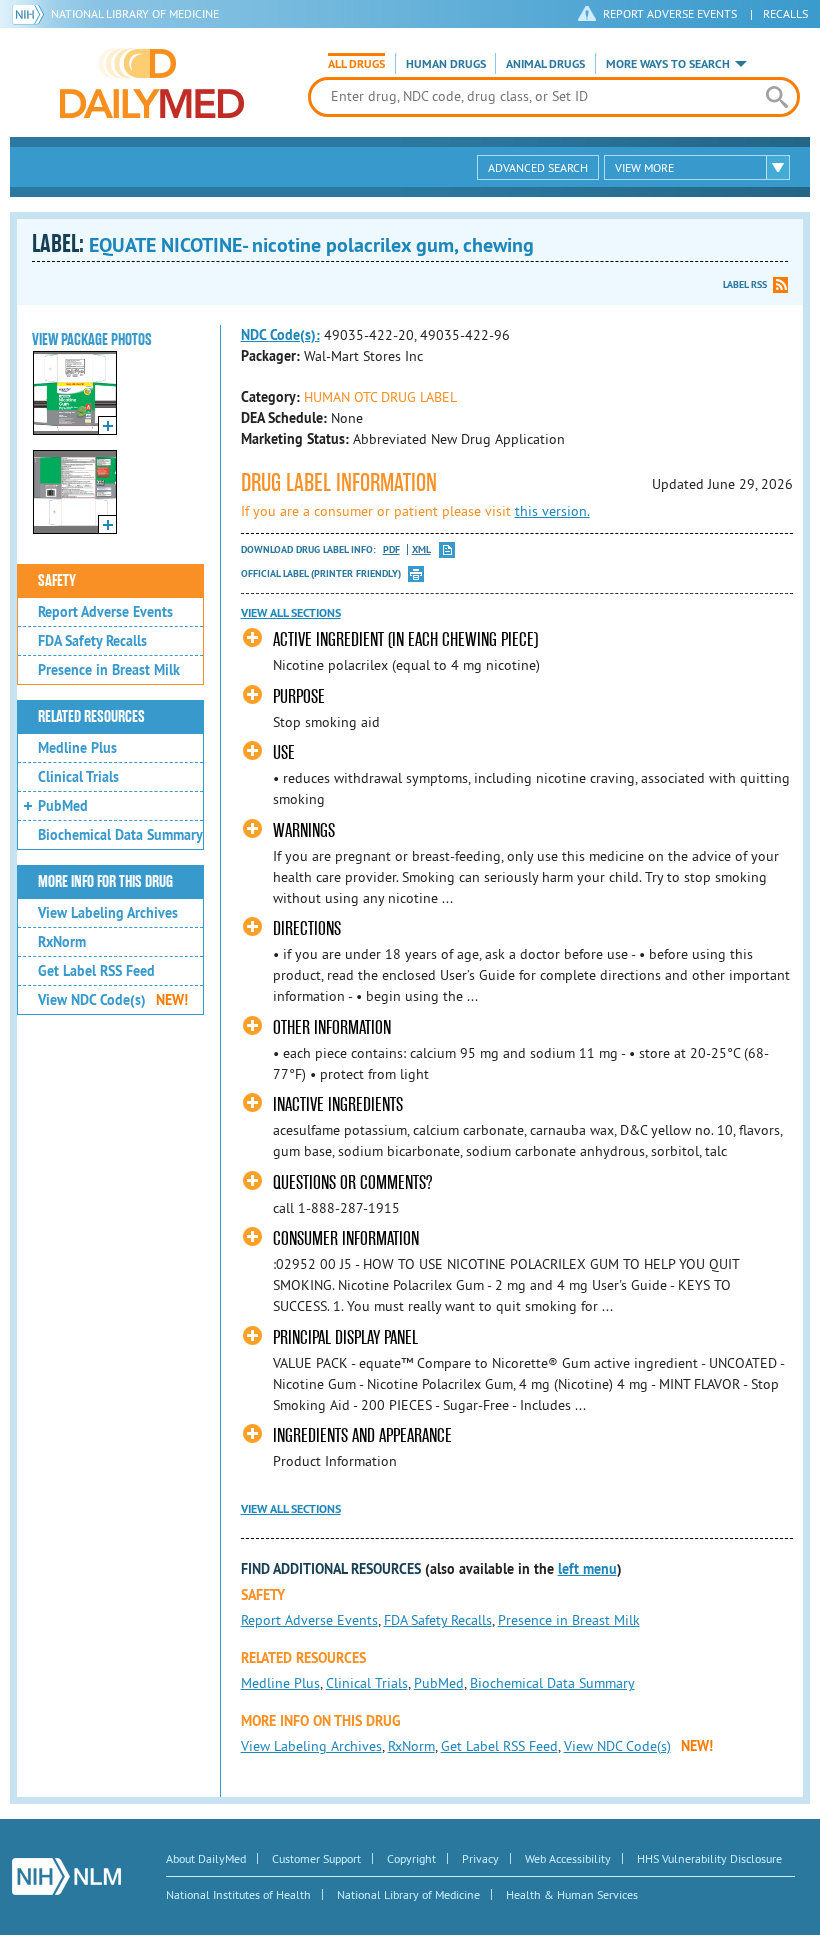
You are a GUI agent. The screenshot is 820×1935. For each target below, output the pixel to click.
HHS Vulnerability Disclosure (709, 1858)
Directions (307, 928)
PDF (391, 549)
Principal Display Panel (345, 1337)
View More (644, 167)
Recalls (785, 13)
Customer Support (316, 1858)
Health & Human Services (572, 1894)
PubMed (63, 806)
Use (284, 752)
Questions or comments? (352, 1182)
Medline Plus (77, 748)
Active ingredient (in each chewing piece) (405, 639)
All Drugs (356, 64)
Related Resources (91, 717)
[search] (777, 97)
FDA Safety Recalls (92, 641)
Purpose (299, 696)
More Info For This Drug (105, 882)
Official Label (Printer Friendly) (321, 573)
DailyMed (152, 83)
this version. (552, 511)
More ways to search (668, 64)
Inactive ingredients (338, 1104)
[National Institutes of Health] (31, 14)
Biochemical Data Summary (120, 835)
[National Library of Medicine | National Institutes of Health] (66, 1876)
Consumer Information (346, 1238)
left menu (587, 1569)
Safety (57, 581)
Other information (332, 1027)
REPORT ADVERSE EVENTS (670, 13)
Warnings (304, 830)
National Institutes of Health (238, 1894)
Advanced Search (538, 167)
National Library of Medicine (135, 13)
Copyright (411, 1858)
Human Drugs (446, 64)
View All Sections (291, 613)
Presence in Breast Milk (109, 670)
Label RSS (745, 284)
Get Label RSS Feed (96, 971)
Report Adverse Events (105, 612)
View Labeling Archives (108, 913)
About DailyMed (206, 1858)
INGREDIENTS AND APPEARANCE (362, 1435)
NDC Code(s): (280, 335)
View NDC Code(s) (113, 1000)
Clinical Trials (78, 777)
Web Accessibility (568, 1858)
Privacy (480, 1858)
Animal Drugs (545, 64)
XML (421, 549)
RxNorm (62, 942)
